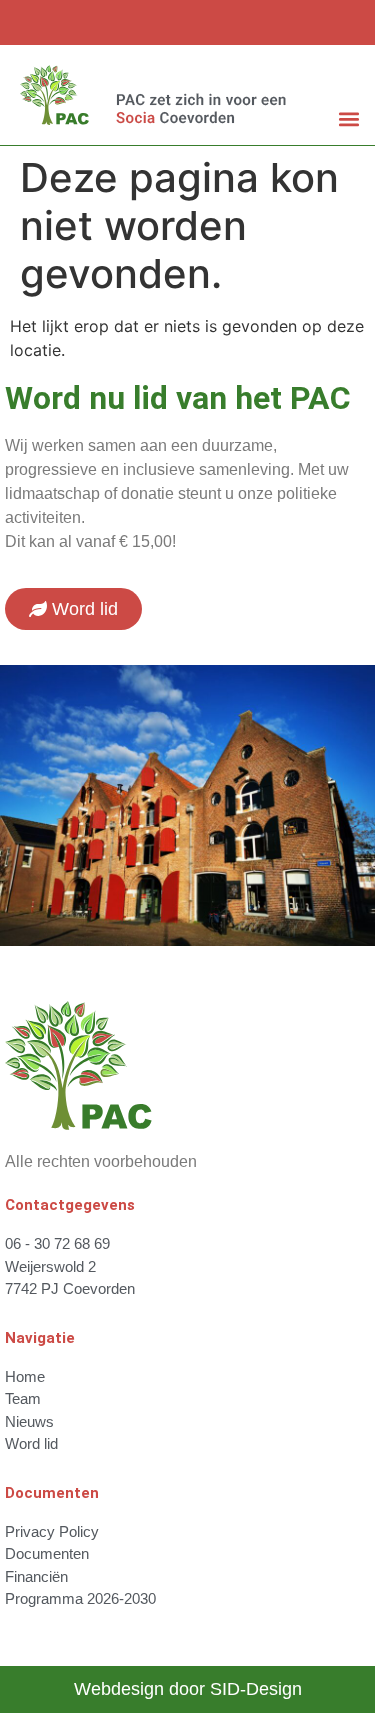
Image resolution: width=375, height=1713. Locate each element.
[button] (348, 118)
